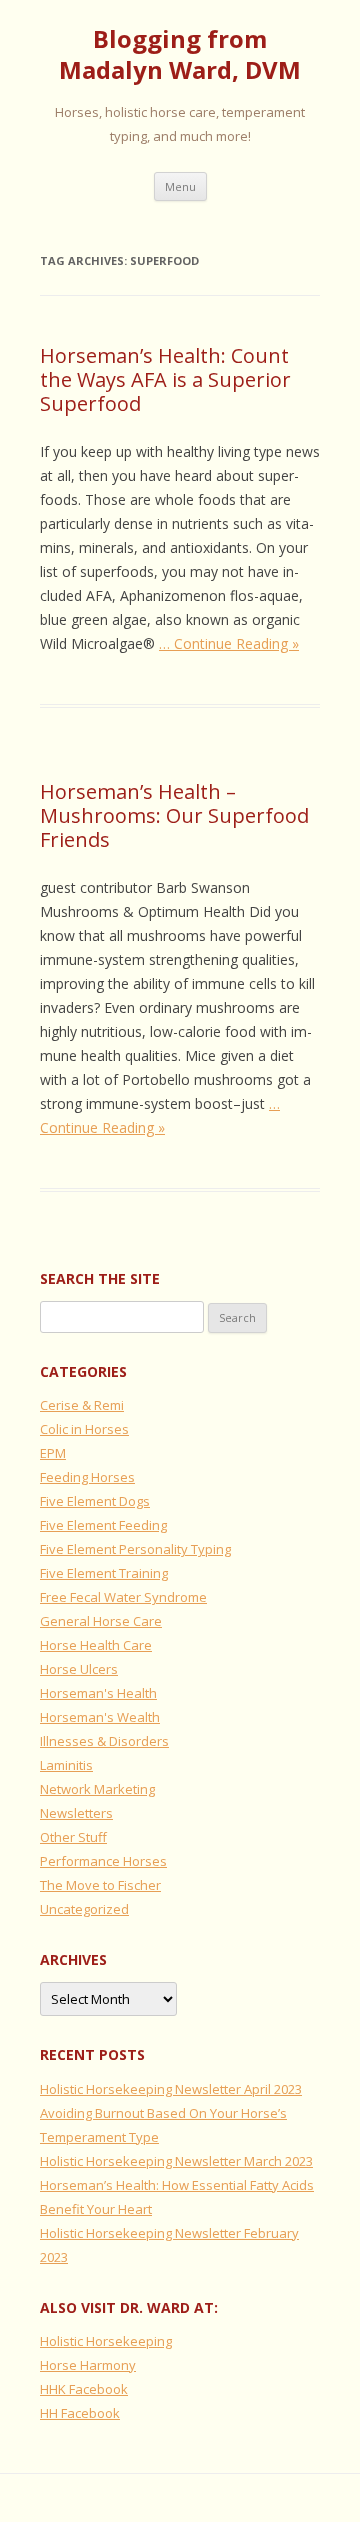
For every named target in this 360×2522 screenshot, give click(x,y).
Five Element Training (104, 1573)
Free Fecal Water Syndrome (123, 1597)
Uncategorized (84, 1909)
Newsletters (76, 1813)
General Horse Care (101, 1621)
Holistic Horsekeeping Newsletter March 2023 (176, 2161)
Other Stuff (73, 1837)
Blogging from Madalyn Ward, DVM (180, 55)
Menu (180, 186)
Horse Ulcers (79, 1669)
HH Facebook (80, 2413)
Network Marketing (97, 1789)
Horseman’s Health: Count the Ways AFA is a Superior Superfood (165, 379)
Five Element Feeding (103, 1525)
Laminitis (66, 1765)
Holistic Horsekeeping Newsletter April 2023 (171, 2089)
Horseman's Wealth (100, 1717)
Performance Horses (103, 1861)
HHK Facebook (84, 2389)
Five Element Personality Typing (135, 1549)
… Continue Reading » (229, 643)
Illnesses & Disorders (104, 1741)
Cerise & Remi (82, 1405)
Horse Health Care (96, 1645)
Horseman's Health (98, 1693)
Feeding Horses (87, 1477)
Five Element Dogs (95, 1501)
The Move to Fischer (100, 1885)
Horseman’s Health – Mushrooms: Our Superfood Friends (174, 815)
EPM (53, 1453)
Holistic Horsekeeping (106, 2341)
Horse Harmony (88, 2365)
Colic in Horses (84, 1429)
